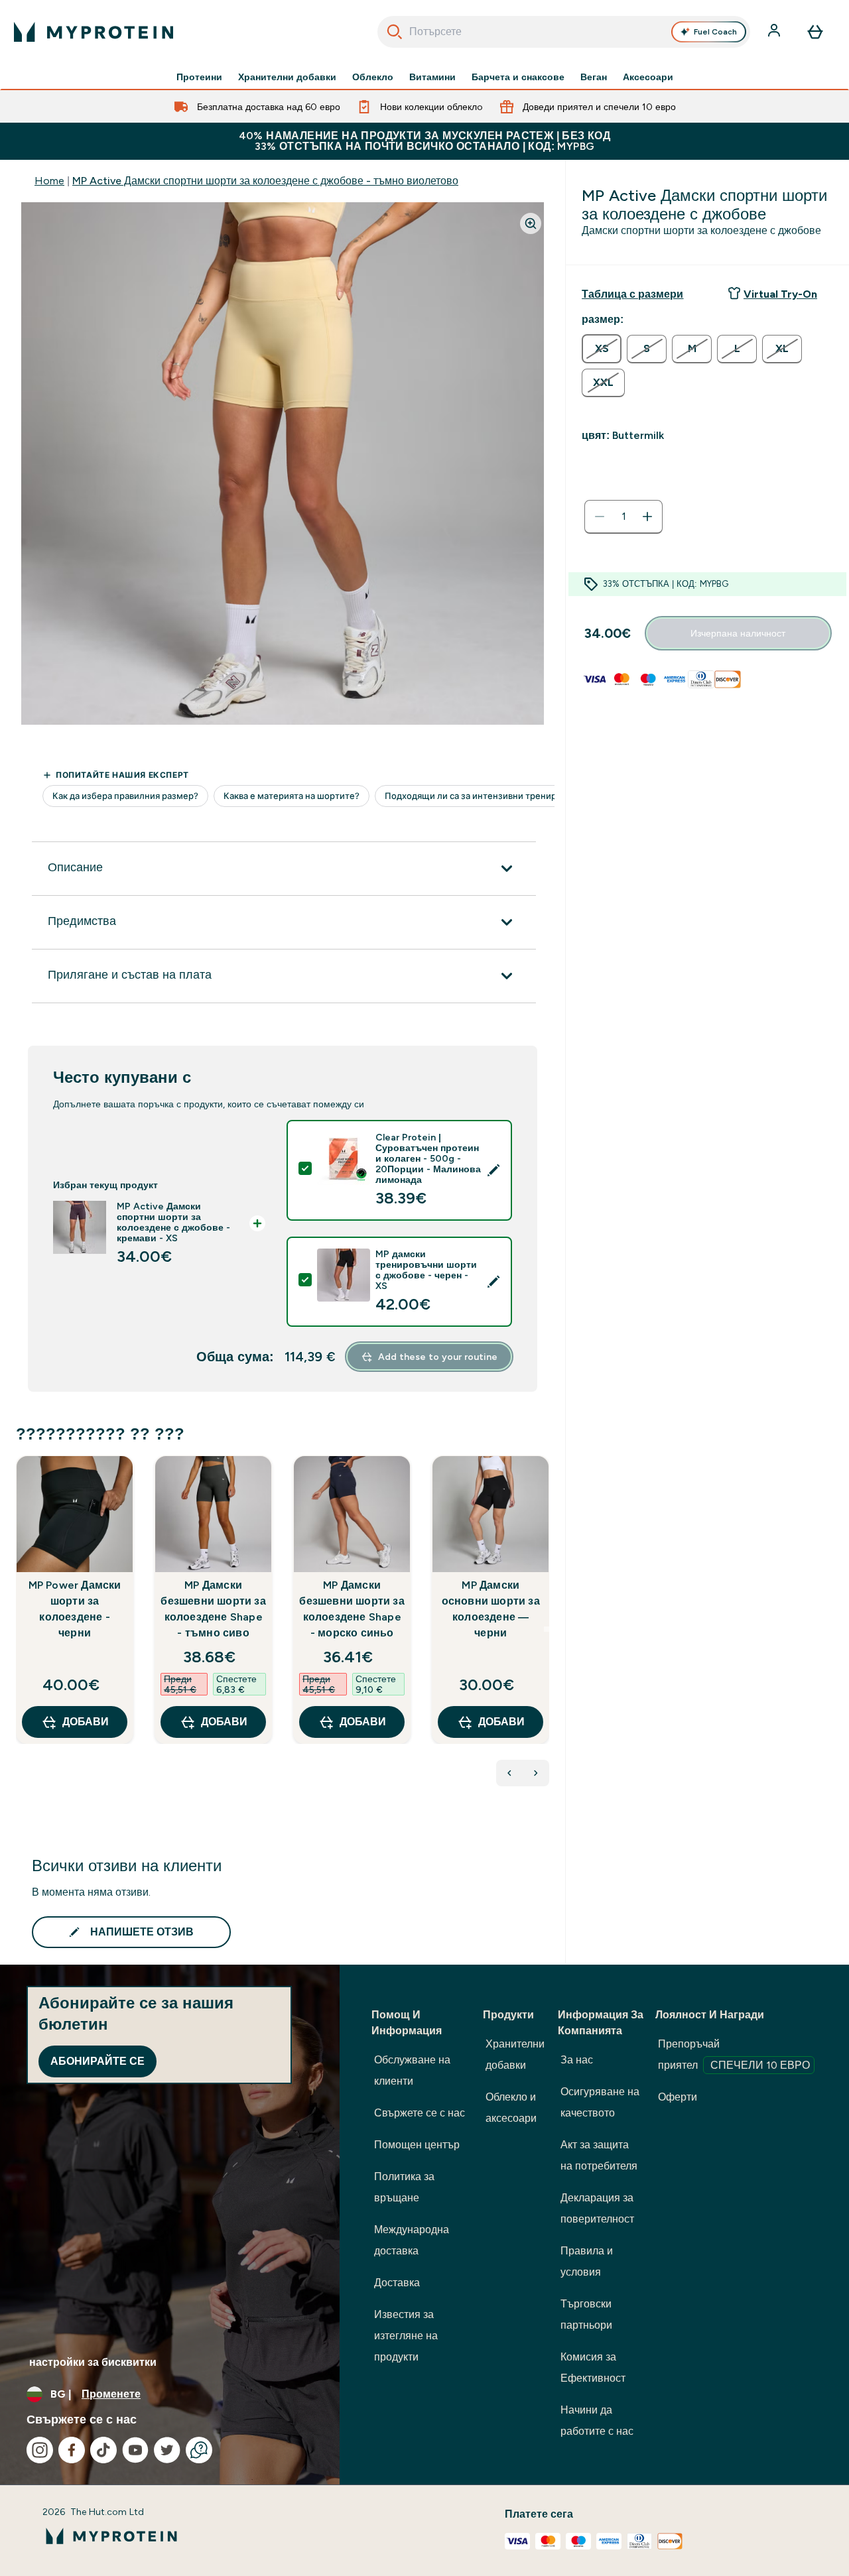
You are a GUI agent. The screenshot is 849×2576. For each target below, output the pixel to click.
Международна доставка (412, 2240)
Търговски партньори (586, 2314)
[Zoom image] (531, 223)
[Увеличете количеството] (647, 517)
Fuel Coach (715, 32)
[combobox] (564, 32)
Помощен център (417, 2145)
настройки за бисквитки (93, 2362)
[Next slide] (547, 1629)
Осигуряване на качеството (600, 2102)
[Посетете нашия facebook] (72, 2450)
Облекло (373, 77)
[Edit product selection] (493, 1170)
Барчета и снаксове (518, 77)
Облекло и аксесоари (511, 2108)
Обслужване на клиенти (412, 2070)
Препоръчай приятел (734, 2055)
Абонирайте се (98, 2061)
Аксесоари (648, 77)
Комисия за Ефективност (593, 2367)
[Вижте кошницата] (815, 32)
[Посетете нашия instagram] (40, 2450)
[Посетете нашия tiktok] (103, 2450)
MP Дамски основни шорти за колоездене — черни (491, 1609)
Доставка (397, 2283)
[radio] (602, 349)
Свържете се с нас (420, 2113)
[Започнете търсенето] (395, 32)
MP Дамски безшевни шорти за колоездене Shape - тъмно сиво (213, 1609)
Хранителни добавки (287, 77)
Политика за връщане (404, 2187)
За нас (577, 2060)
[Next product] (536, 1773)
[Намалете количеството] (600, 517)
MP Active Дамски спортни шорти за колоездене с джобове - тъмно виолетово (265, 181)
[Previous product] (509, 1773)
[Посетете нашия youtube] (135, 2450)
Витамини (432, 77)
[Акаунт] (775, 32)
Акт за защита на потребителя (599, 2155)
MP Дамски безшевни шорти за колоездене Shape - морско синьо (352, 1609)
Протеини (199, 77)
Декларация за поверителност (597, 2208)
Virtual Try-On (780, 294)
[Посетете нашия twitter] (167, 2450)
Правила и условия (587, 2261)
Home (49, 181)
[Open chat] (199, 2450)
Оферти (678, 2097)
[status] (623, 517)
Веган (594, 77)
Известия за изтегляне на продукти (406, 2336)
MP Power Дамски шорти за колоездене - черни (75, 1609)
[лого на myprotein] (94, 32)
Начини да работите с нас (597, 2421)
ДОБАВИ (86, 1722)
